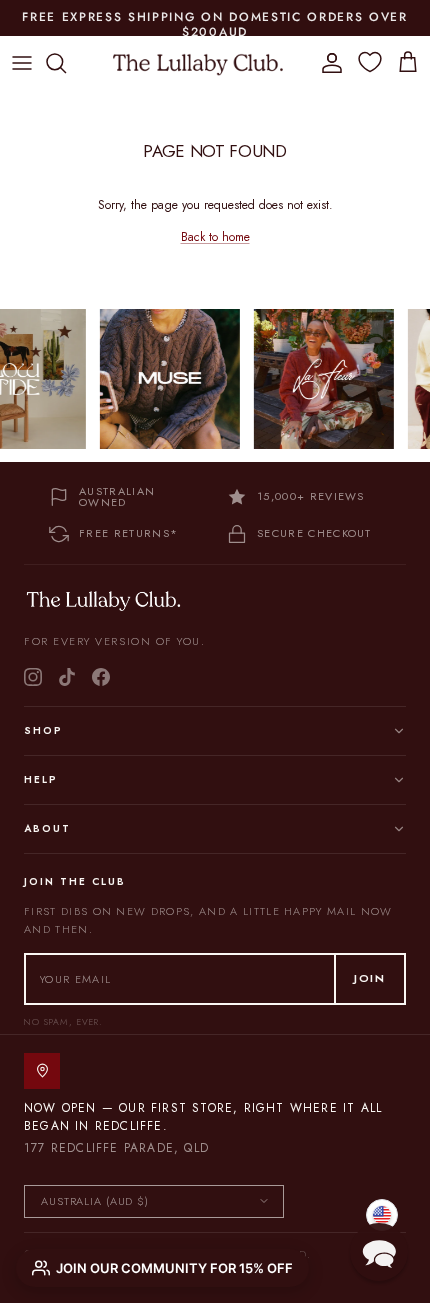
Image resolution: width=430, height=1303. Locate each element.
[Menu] (22, 63)
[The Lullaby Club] (198, 63)
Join (370, 978)
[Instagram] (33, 677)
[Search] (66, 63)
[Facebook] (101, 677)
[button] (379, 1252)
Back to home (215, 237)
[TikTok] (67, 677)
